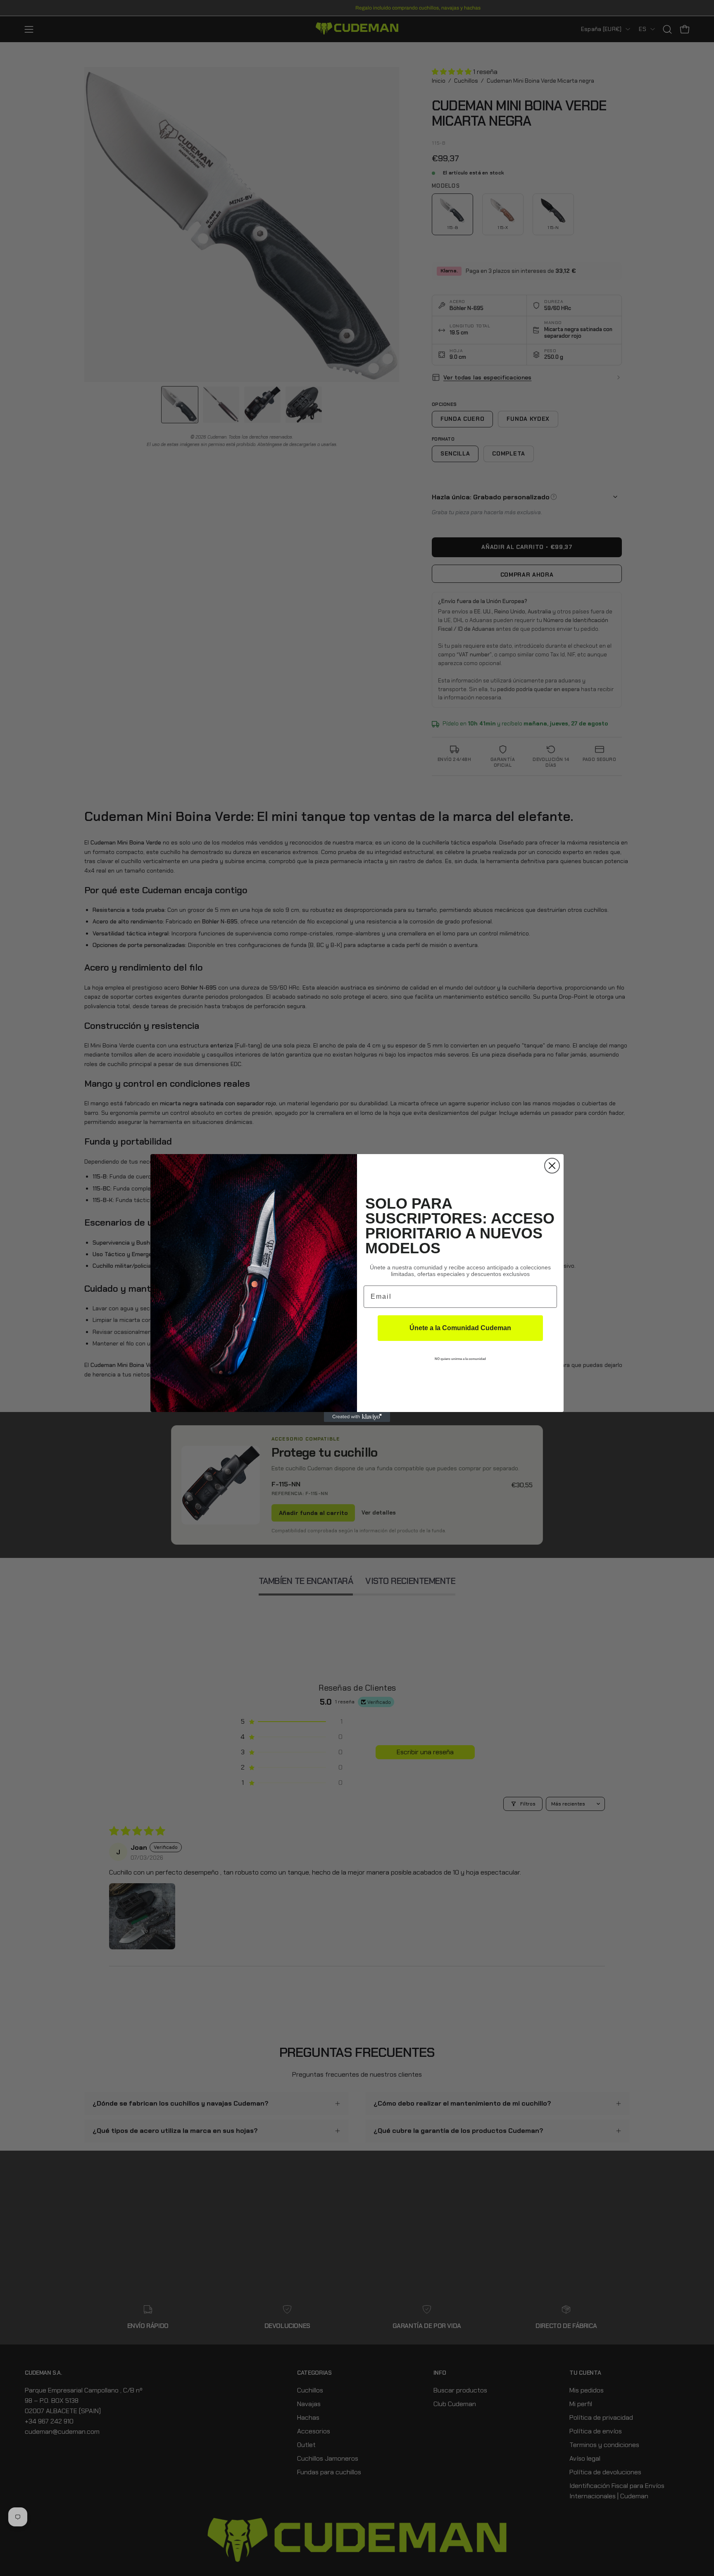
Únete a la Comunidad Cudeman (460, 1328)
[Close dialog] (552, 1166)
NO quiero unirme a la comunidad (460, 1359)
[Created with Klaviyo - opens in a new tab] (357, 1417)
